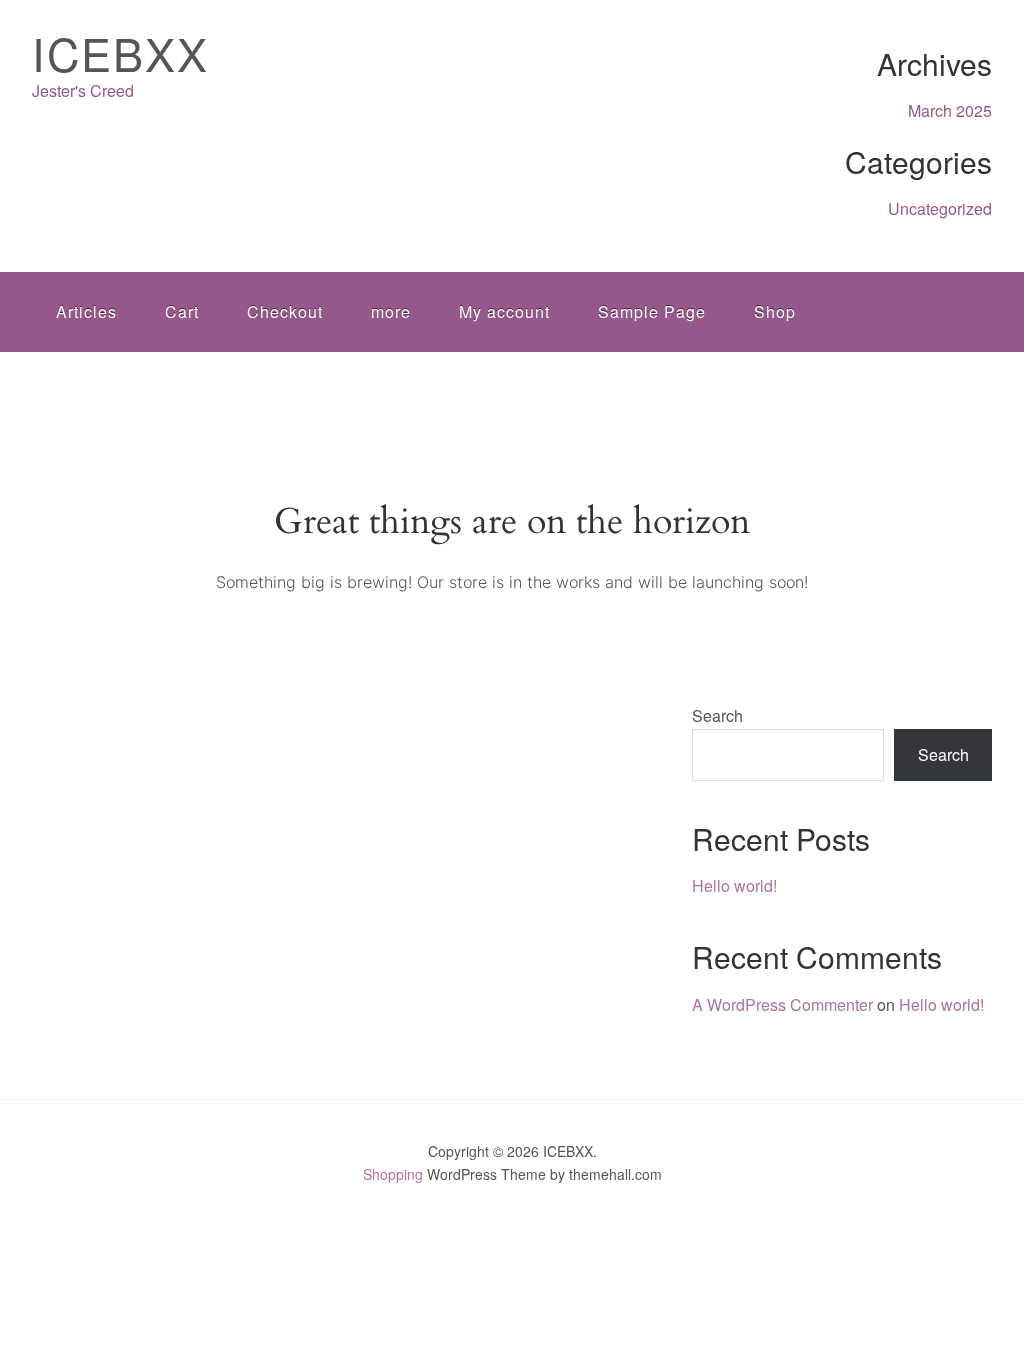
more (391, 311)
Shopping (393, 1174)
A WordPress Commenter (782, 1004)
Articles (86, 311)
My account (504, 311)
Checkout (285, 311)
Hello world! (734, 885)
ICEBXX (120, 52)
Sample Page (652, 311)
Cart (182, 311)
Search (717, 715)
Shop (775, 311)
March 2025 (950, 110)
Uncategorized (940, 208)
